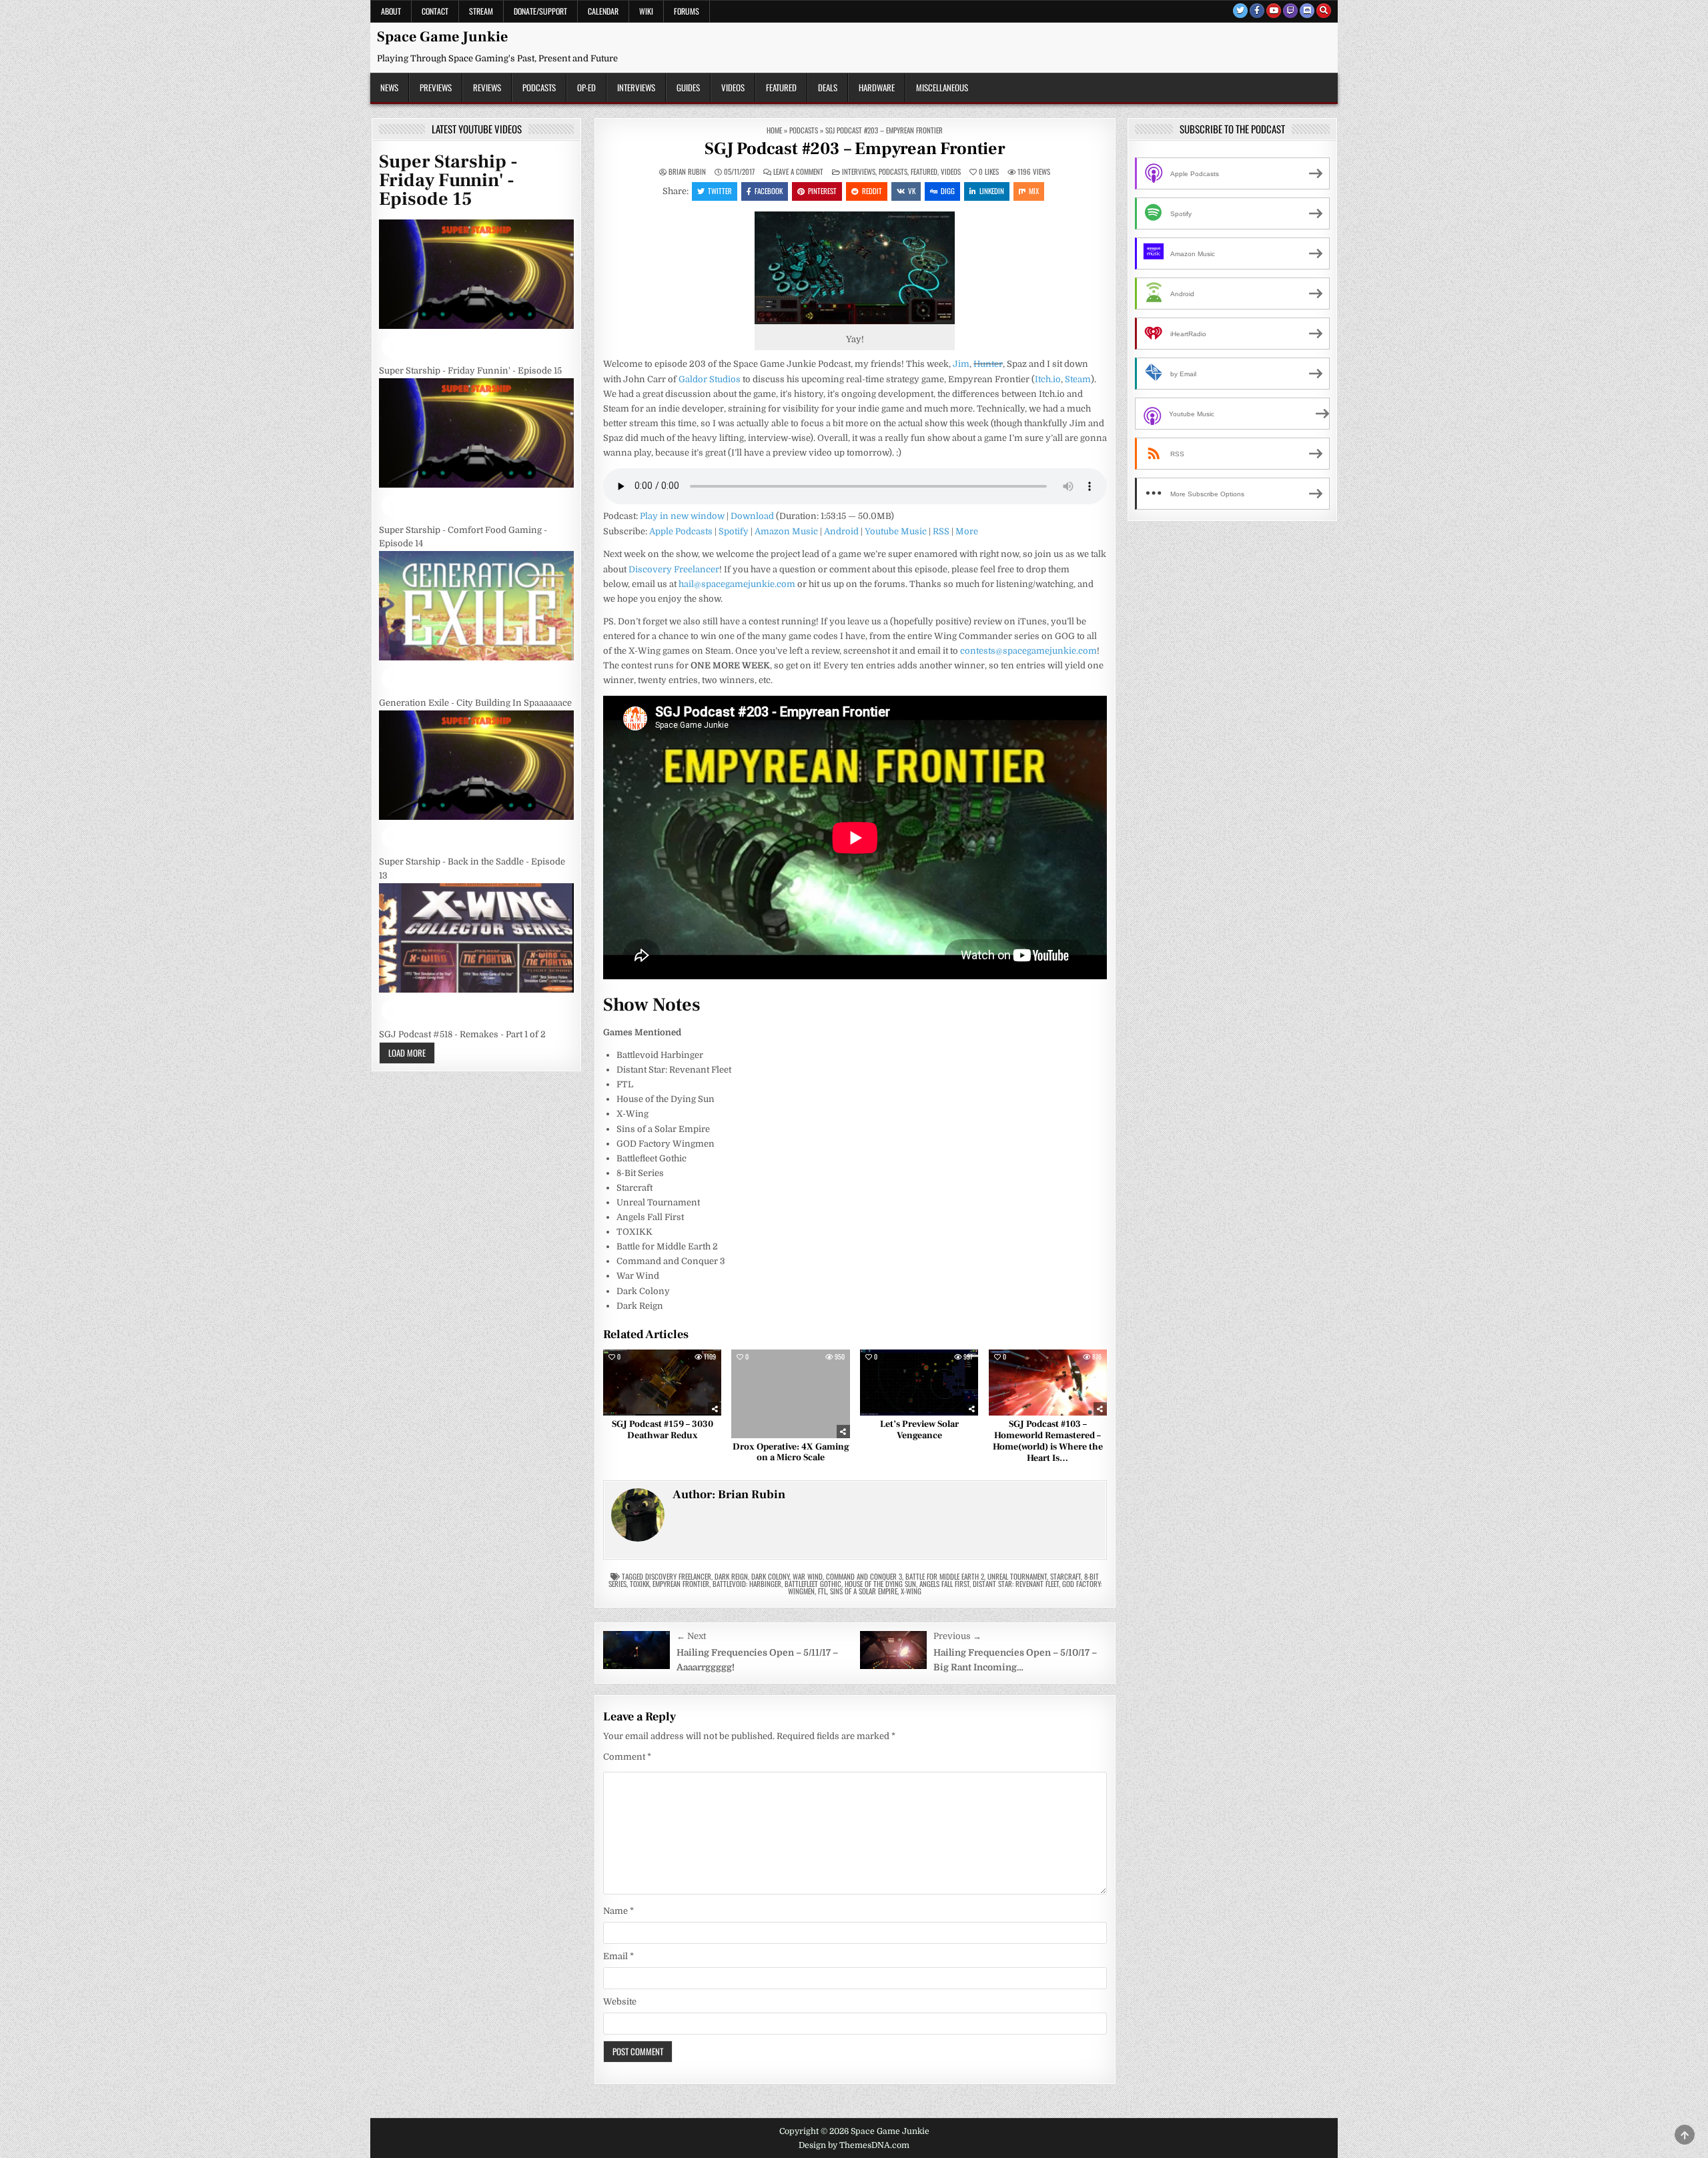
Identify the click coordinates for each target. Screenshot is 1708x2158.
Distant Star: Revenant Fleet (1016, 1584)
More (967, 531)
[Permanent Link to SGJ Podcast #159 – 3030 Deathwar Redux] (662, 1383)
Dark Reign (731, 1576)
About (391, 11)
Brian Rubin (687, 172)
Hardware (877, 87)
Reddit (872, 191)
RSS (941, 531)
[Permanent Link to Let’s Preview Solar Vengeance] (919, 1383)
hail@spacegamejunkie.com (737, 584)
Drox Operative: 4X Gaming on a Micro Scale (791, 1453)
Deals (828, 87)
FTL (822, 1591)
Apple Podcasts (681, 531)
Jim (961, 364)
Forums (687, 11)
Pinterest (822, 191)
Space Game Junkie (442, 37)
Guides (688, 87)
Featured (781, 87)
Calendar (603, 11)
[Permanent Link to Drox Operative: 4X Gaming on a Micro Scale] (790, 1394)
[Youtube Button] (1274, 11)
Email (618, 1956)
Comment (627, 1757)
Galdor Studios (710, 379)
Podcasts (539, 87)
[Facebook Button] (1257, 11)
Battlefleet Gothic (813, 1584)
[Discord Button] (1307, 11)
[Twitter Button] (1240, 11)
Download (752, 516)
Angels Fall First (944, 1584)
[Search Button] (1324, 11)
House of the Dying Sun (880, 1584)
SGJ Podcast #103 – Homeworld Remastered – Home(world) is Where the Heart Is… (1048, 1441)
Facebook (769, 191)
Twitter (720, 191)
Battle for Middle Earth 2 (945, 1576)
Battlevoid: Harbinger (747, 1584)
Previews (436, 87)
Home (774, 130)
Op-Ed (586, 87)
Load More (407, 1053)
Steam (1078, 379)
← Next (691, 1636)
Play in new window (682, 516)
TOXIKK (639, 1584)
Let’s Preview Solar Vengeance (919, 1430)
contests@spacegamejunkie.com (1028, 651)
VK (912, 191)
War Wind (808, 1576)
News (389, 87)
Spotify (734, 531)
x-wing (911, 1591)
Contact (435, 11)
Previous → (957, 1636)
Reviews (487, 87)
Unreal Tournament (1017, 1576)
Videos (733, 87)
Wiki (646, 11)
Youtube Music (896, 531)
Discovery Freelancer (674, 569)
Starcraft (1065, 1576)
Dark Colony (770, 1576)
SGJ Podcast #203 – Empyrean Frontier (855, 149)
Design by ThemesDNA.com (854, 2145)
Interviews (636, 87)
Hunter (988, 364)
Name (618, 1911)
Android (841, 531)
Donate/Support (540, 11)
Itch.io (1048, 379)
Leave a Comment (798, 172)
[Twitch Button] (1290, 11)
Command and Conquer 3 (864, 1576)
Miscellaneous (942, 87)
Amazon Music (786, 531)
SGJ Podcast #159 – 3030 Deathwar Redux (663, 1430)
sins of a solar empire (864, 1591)
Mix (1034, 191)
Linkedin (992, 191)
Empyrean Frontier (681, 1584)
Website (620, 2002)
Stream (481, 11)
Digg (948, 191)
